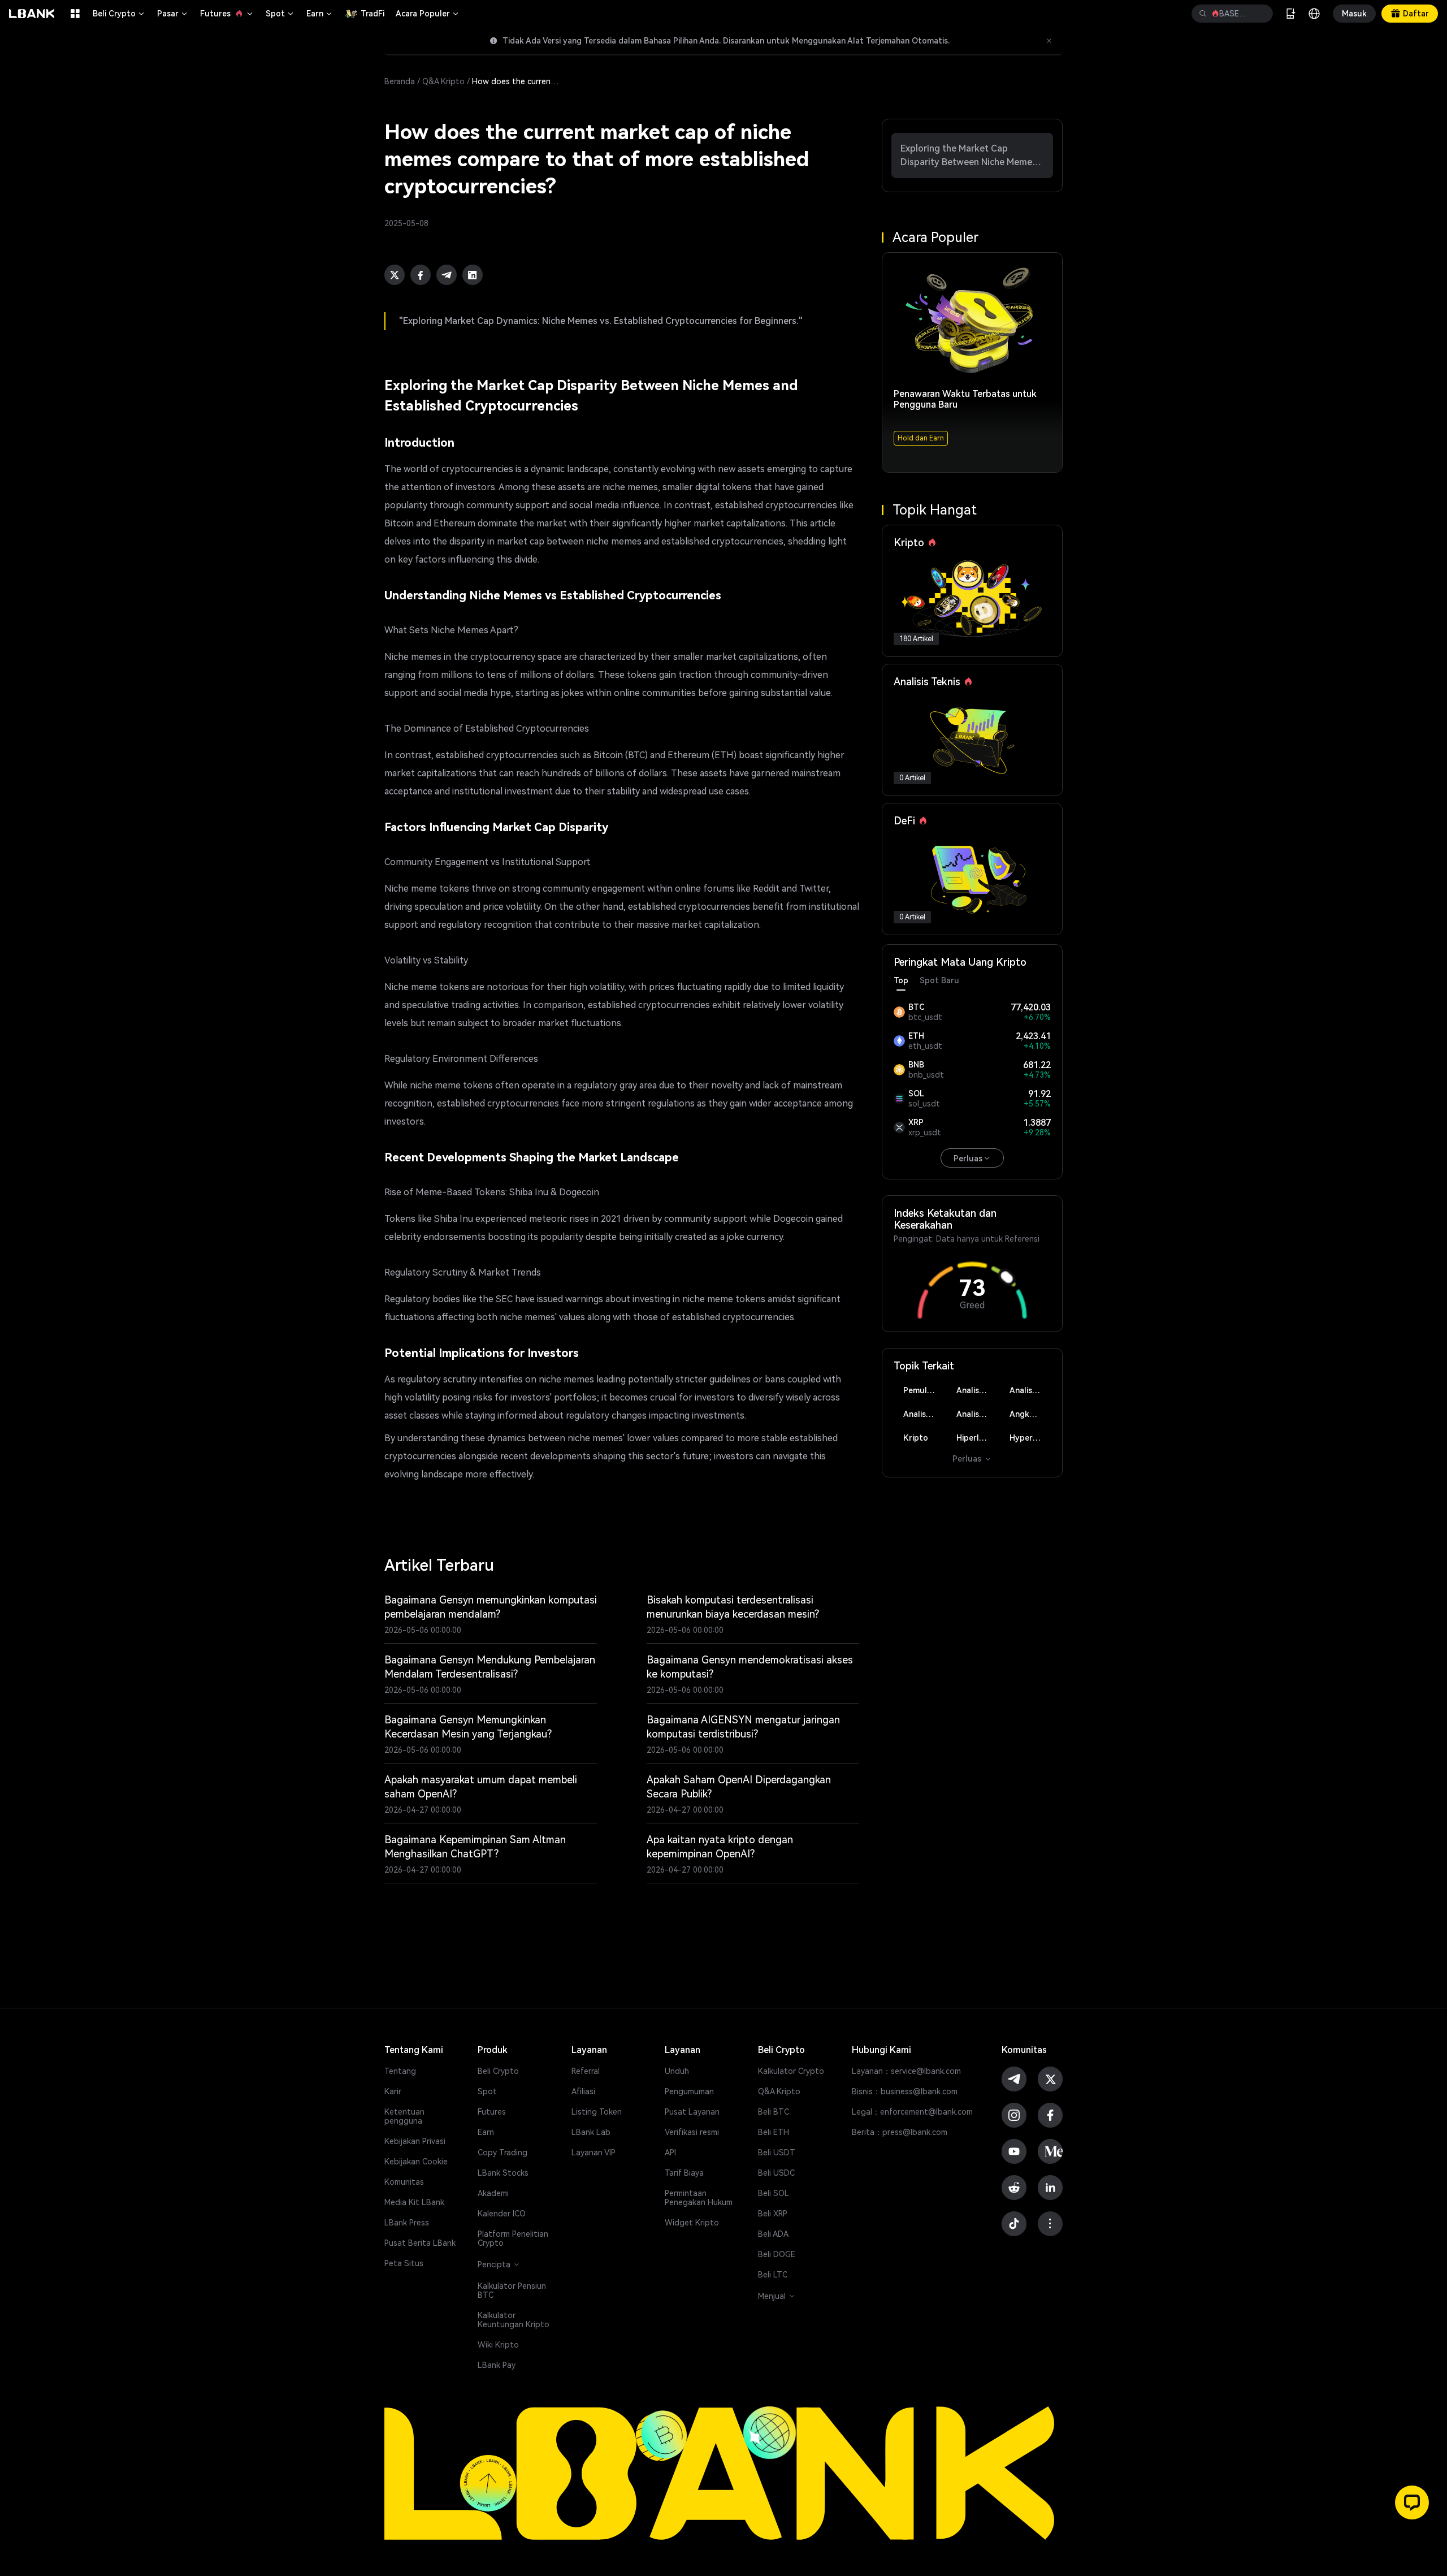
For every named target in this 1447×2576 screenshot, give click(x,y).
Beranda (400, 81)
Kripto (916, 1438)
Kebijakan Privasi (415, 2141)
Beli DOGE (777, 2254)
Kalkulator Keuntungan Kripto (514, 2320)
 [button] (1203, 14)
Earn (320, 14)
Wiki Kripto (498, 2345)
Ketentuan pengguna (404, 2116)
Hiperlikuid (977, 1438)
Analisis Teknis (977, 1390)
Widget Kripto (692, 2223)
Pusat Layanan (692, 2112)
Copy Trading (502, 2153)
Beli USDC (776, 2173)
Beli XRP (773, 2214)
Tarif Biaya (684, 2173)
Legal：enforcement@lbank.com (912, 2112)
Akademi (493, 2193)
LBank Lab (591, 2132)
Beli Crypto (119, 14)
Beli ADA (773, 2234)
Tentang (400, 2071)
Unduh (677, 2071)
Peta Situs (404, 2263)
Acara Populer (428, 14)
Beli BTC (774, 2112)
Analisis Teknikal (977, 1414)
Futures (227, 14)
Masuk (1354, 14)
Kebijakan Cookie (416, 2162)
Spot (280, 14)
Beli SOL (774, 2193)
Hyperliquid (1030, 1438)
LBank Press (407, 2223)
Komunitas (404, 2182)
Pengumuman (689, 2091)
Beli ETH (774, 2132)
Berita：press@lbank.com (900, 2132)
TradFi (372, 14)
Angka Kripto (1030, 1414)
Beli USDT (777, 2153)
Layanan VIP (593, 2153)
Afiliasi (583, 2091)
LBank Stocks (503, 2173)
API (670, 2153)
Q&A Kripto (443, 81)
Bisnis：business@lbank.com (905, 2091)
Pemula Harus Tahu (924, 1390)
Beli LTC (773, 2275)
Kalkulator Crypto (791, 2071)
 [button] (1260, 14)
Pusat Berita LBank (420, 2243)
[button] (1412, 2502)
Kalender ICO (502, 2214)
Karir (393, 2091)
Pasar (173, 14)
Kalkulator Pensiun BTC (512, 2290)
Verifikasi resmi (692, 2132)
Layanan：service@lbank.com (906, 2071)
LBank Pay (497, 2365)
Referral (586, 2071)
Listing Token (597, 2112)
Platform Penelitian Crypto (513, 2238)
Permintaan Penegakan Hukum (699, 2198)
